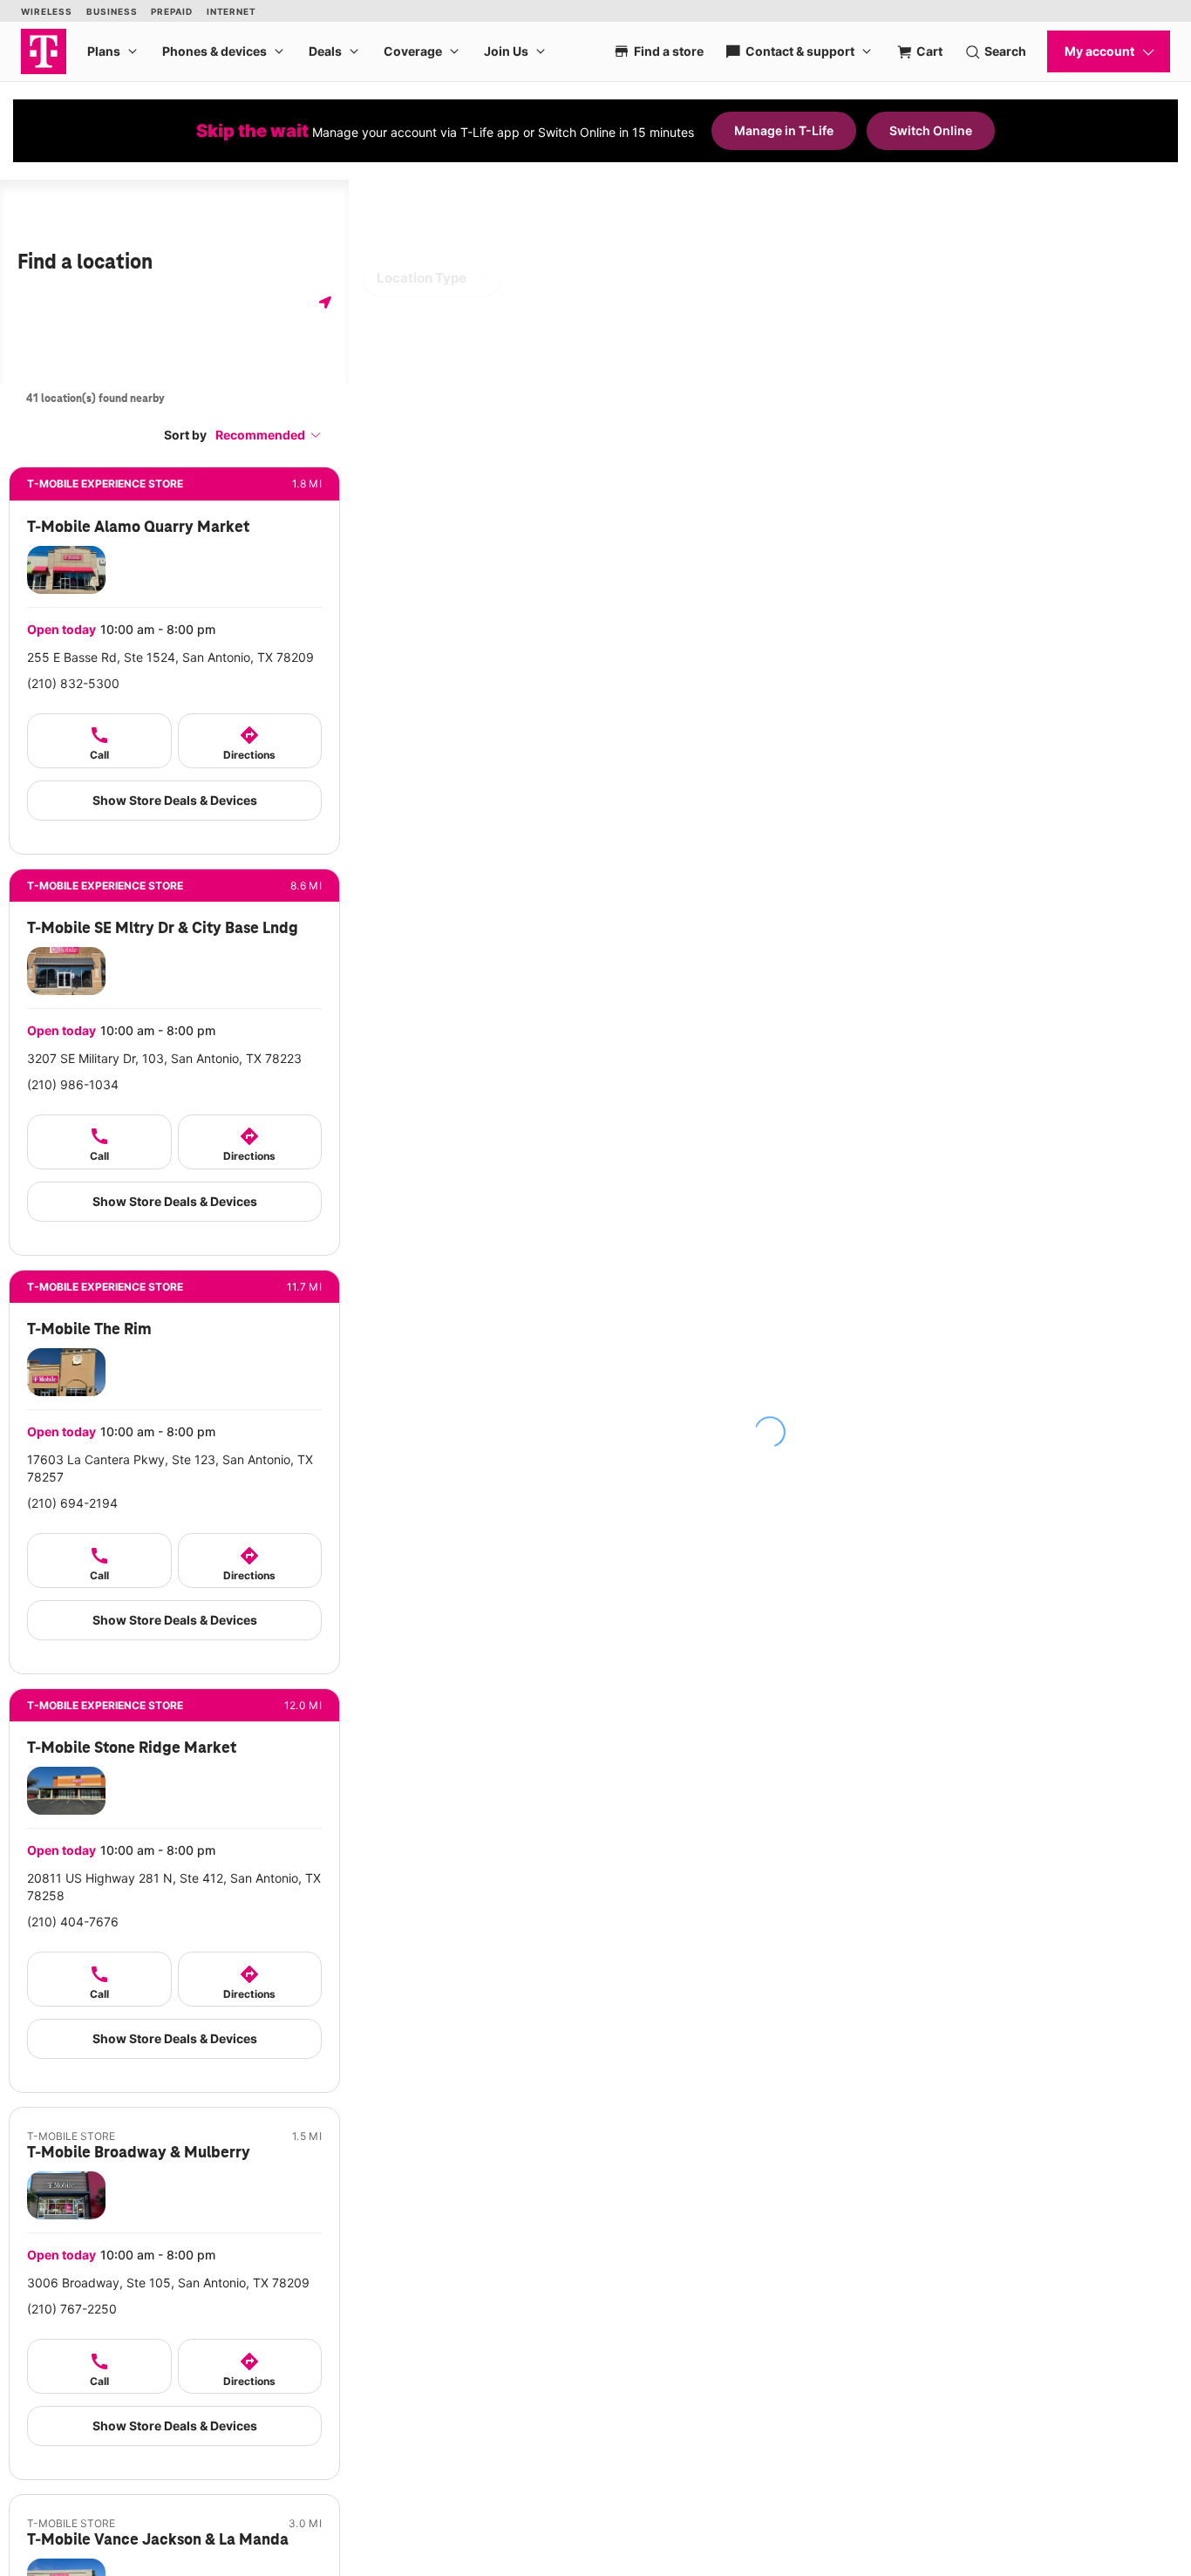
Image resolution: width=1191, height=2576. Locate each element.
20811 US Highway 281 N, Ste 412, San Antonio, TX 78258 (174, 1887)
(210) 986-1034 (73, 1084)
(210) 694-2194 (72, 1503)
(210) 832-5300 (73, 683)
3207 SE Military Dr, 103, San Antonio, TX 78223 (164, 1058)
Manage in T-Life (784, 130)
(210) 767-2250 (72, 2309)
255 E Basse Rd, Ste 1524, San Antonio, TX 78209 (170, 657)
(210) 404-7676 (73, 1922)
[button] (269, 435)
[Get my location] (325, 302)
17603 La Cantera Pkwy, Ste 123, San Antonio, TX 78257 (170, 1468)
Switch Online (931, 130)
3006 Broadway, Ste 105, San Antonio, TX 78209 (168, 2283)
